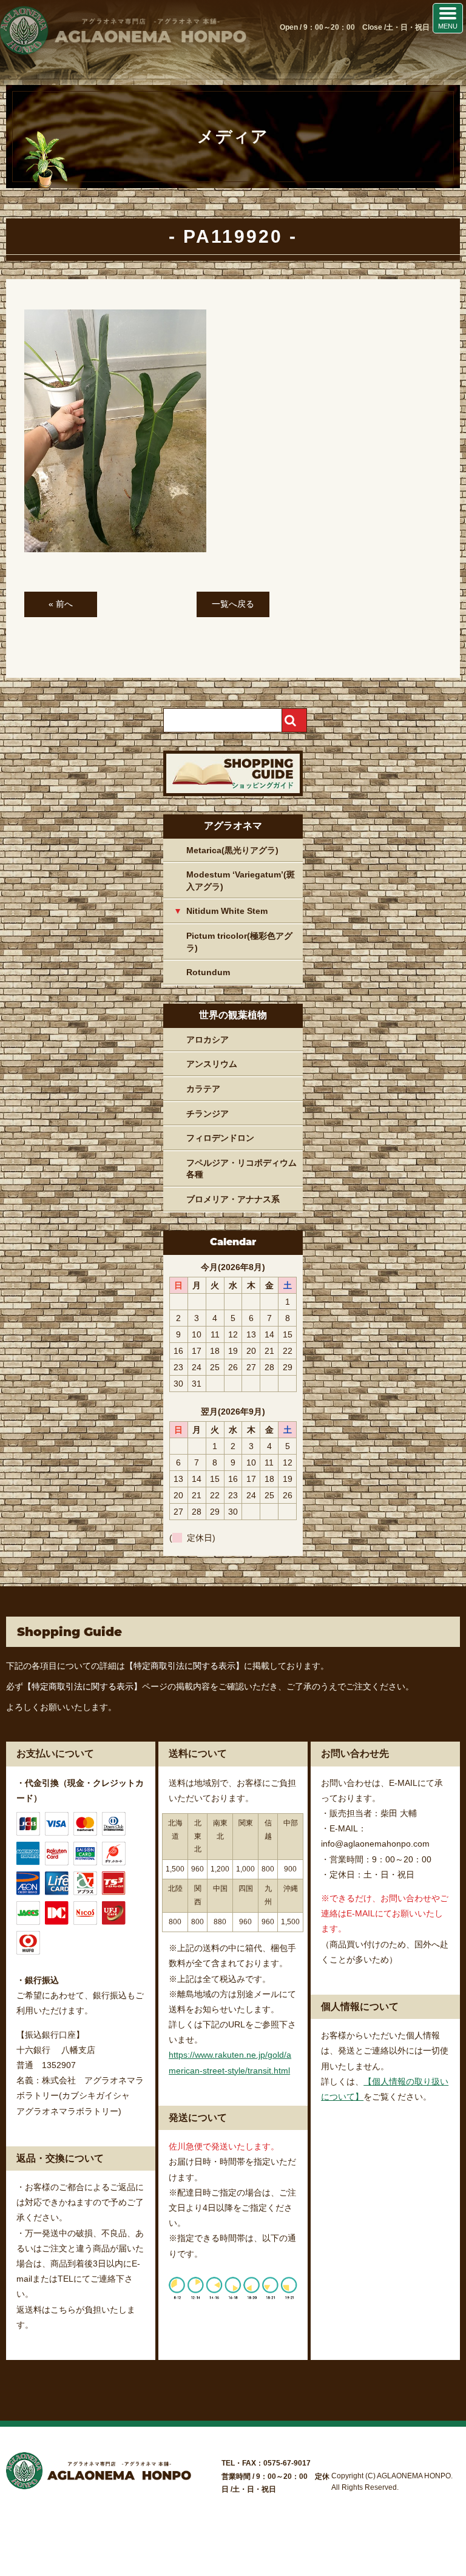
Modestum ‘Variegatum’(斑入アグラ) (241, 881)
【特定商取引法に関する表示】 (184, 1666)
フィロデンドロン (220, 1138)
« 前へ (61, 604)
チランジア (208, 1114)
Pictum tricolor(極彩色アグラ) (239, 942)
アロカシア (208, 1040)
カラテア (203, 1089)
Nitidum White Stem (227, 911)
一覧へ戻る (233, 604)
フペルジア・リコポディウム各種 (241, 1169)
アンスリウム (212, 1064)
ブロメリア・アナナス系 (233, 1199)
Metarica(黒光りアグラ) (232, 850)
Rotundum (208, 972)
